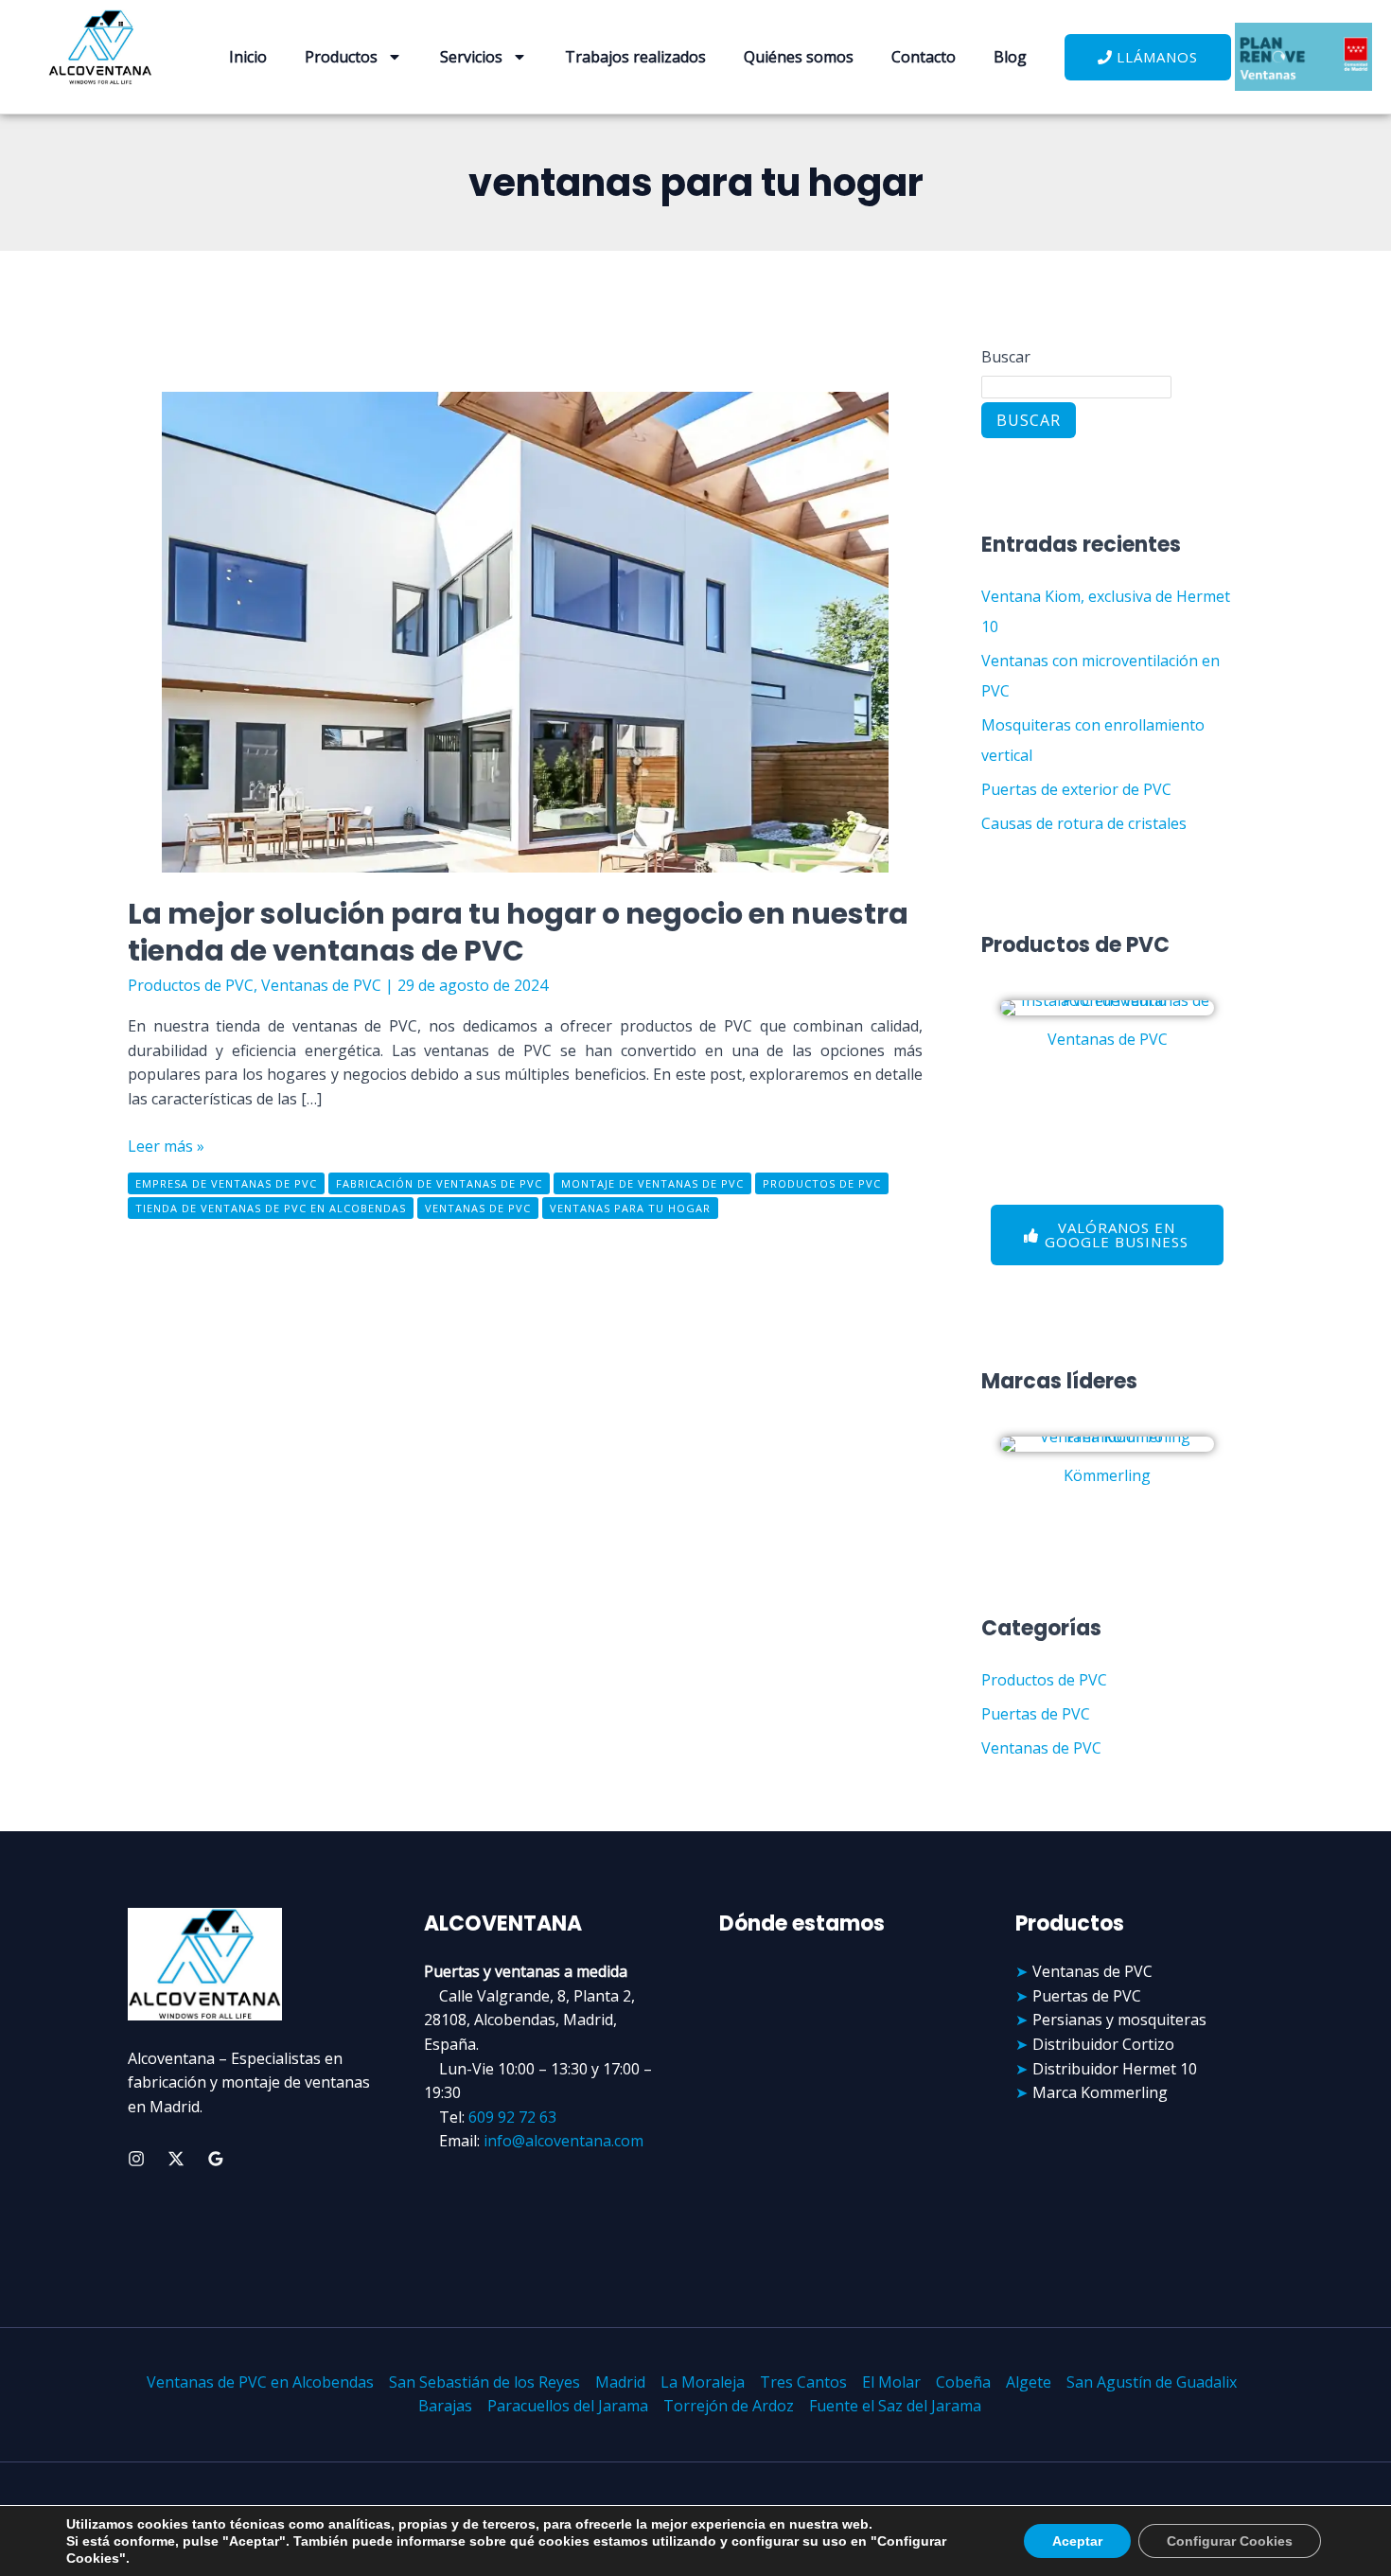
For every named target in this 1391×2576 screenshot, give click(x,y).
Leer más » (166, 1146)
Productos (341, 57)
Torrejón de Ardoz (729, 2406)
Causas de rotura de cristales (1084, 823)
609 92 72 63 (512, 2117)
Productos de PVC (191, 985)
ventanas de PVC (478, 1208)
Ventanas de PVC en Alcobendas (260, 2382)
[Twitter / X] (176, 2159)
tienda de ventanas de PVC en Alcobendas (271, 1208)
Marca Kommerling (1100, 2092)
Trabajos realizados (635, 57)
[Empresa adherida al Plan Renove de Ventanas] (1304, 57)
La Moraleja (703, 2382)
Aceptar (1077, 2541)
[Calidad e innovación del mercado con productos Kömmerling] (1107, 1444)
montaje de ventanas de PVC (652, 1183)
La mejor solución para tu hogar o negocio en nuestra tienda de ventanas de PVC (518, 932)
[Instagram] (136, 2159)
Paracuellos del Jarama (568, 2406)
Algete (1029, 2382)
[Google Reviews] (216, 2159)
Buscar (1006, 357)
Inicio (248, 57)
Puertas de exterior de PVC (1076, 789)
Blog (1010, 57)
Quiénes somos (799, 57)
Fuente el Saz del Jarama (895, 2406)
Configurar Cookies (1230, 2541)
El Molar (891, 2382)
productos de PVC (822, 1183)
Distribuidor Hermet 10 (1115, 2069)
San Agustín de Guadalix (1152, 2382)
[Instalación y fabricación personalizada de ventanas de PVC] (1107, 1008)
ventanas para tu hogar (630, 1208)
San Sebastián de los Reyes (484, 2382)
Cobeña (963, 2382)
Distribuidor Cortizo (1103, 2044)
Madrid (620, 2382)
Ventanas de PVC (321, 985)
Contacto (924, 57)
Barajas (445, 2406)
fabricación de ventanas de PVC (439, 1183)
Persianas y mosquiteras (1119, 2020)
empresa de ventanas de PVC (226, 1183)
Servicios (471, 57)
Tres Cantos (803, 2382)
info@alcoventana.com (563, 2141)
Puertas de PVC (1036, 1714)
